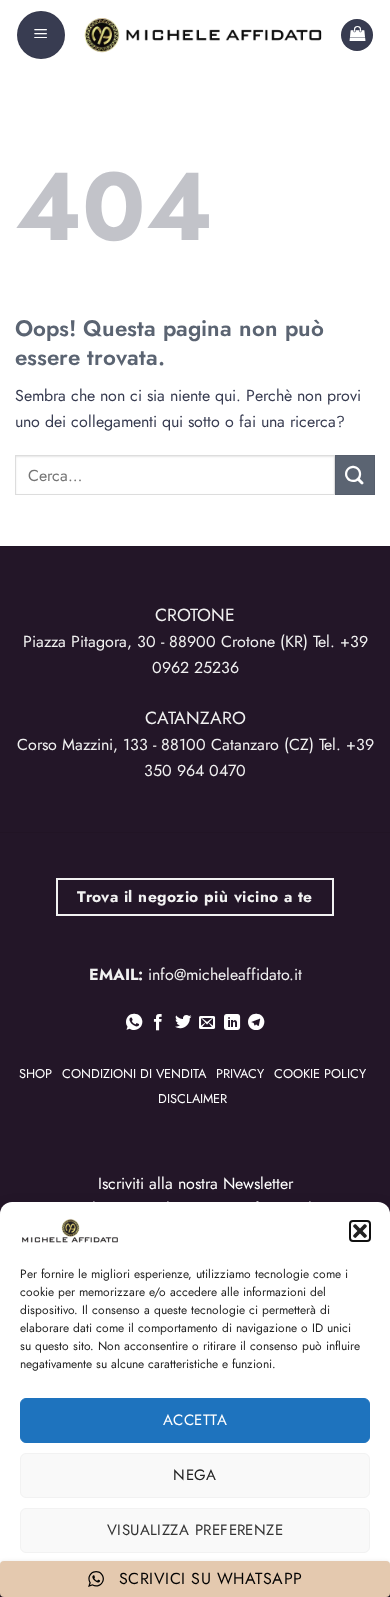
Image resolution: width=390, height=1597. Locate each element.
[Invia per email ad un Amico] (207, 1023)
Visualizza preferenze (195, 1530)
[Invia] (355, 474)
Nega (195, 1475)
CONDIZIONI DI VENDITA (134, 1073)
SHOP (35, 1073)
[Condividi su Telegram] (256, 1023)
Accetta (195, 1420)
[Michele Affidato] (203, 35)
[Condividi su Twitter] (183, 1023)
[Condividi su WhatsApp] (134, 1023)
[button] (360, 1231)
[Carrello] (357, 35)
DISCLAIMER (192, 1098)
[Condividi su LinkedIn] (232, 1023)
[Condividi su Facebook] (158, 1023)
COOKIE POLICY (320, 1073)
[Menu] (41, 35)
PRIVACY (240, 1073)
